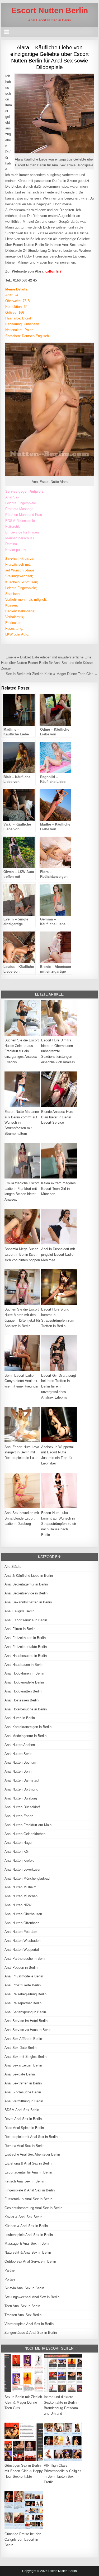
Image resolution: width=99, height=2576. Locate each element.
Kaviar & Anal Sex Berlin (23, 2217)
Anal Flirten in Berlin (20, 1629)
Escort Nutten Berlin (50, 10)
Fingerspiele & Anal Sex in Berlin (30, 2190)
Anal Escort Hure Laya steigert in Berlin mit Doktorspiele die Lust (22, 1452)
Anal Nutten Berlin (18, 1754)
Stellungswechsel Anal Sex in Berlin (32, 2297)
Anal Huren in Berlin (20, 1718)
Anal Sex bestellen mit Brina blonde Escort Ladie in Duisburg (22, 1518)
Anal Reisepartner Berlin (23, 2003)
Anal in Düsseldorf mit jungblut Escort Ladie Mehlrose (58, 1255)
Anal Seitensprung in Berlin (25, 2012)
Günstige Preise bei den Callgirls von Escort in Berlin (23, 2539)
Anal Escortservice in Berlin (26, 1620)
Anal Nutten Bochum (20, 1762)
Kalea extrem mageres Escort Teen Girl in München (58, 1189)
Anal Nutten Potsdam (21, 1932)
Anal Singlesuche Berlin (23, 2092)
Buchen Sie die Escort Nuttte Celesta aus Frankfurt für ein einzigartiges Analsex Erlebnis (22, 1051)
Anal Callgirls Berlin (19, 1611)
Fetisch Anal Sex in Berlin (24, 2181)
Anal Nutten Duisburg (21, 1798)
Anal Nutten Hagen (19, 1843)
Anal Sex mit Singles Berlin (25, 2057)
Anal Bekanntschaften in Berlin (28, 1602)
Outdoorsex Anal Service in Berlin (30, 2261)
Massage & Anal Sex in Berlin (27, 2243)
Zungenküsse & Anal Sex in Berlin (31, 2333)
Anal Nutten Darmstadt (22, 1780)
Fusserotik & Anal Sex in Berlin (28, 2199)
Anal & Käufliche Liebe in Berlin (29, 1576)
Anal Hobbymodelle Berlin (24, 1682)
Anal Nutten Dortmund (21, 1789)
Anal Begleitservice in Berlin (26, 1593)
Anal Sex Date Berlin (20, 2048)
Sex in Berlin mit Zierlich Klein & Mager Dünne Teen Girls (23, 2402)
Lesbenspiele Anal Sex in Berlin (29, 2235)
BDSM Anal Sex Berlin (22, 2110)
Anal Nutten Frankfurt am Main (28, 1825)
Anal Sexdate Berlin (20, 2074)
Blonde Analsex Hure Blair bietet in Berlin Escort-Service (57, 1117)
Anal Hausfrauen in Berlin (24, 1665)
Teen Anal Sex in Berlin (22, 2306)
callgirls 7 (53, 271)
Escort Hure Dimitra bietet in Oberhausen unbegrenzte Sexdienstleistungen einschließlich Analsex (58, 1051)
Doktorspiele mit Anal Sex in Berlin (31, 2137)
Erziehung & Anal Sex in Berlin (28, 2163)
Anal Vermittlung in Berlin (24, 2101)
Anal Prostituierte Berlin (23, 1985)
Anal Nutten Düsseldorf (22, 1807)
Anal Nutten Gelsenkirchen (25, 1834)
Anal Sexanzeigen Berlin (23, 2065)
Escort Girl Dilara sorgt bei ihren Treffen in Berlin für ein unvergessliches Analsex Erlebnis (59, 1386)
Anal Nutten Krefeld (19, 1861)
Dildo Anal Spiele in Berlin (24, 2128)
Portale (10, 2279)
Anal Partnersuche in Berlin (25, 1959)
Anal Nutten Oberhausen (23, 1914)
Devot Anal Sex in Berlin (23, 2119)
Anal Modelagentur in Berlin (25, 1736)
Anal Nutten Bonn (18, 1771)
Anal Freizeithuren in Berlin (25, 1638)
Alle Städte (13, 1567)
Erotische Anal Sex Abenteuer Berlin (32, 2154)
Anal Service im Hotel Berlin (26, 2021)
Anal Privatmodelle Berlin (24, 1976)
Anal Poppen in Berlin (21, 1968)
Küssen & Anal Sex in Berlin (26, 2226)
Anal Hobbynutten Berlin (23, 1691)
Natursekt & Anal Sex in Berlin (28, 2252)
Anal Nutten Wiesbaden (22, 1941)
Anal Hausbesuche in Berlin (26, 1656)
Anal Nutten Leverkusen (23, 1869)
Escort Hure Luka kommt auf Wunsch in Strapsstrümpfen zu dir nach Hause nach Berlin (59, 1524)
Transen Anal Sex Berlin (23, 2315)
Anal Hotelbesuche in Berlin (26, 1709)
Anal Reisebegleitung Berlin (25, 1994)
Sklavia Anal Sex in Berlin (24, 2288)
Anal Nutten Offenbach (22, 1923)
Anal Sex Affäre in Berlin (23, 2039)
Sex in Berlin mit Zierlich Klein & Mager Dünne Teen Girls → (52, 674)
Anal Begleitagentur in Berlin (26, 1584)
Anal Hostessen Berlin (22, 1700)
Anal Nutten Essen (19, 1816)
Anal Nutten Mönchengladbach (28, 1878)
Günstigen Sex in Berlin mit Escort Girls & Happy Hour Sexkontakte (24, 2471)
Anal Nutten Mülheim (20, 1887)
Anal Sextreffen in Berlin (23, 2083)
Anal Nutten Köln (17, 1852)
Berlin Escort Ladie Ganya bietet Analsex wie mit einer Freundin (21, 1381)
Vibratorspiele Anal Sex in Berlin (29, 2324)
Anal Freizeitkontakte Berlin (26, 1647)
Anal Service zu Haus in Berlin (28, 2030)
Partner (10, 2270)
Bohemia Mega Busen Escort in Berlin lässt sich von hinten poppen (22, 1255)
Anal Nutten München (21, 1896)
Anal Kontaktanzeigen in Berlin (28, 1727)
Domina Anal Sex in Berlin (24, 2146)
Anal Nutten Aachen (20, 1745)
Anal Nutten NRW (18, 1905)
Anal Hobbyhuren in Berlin (24, 1673)
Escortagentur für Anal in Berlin (28, 2172)
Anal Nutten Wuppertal (22, 1950)
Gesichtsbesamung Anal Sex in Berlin (33, 2208)
